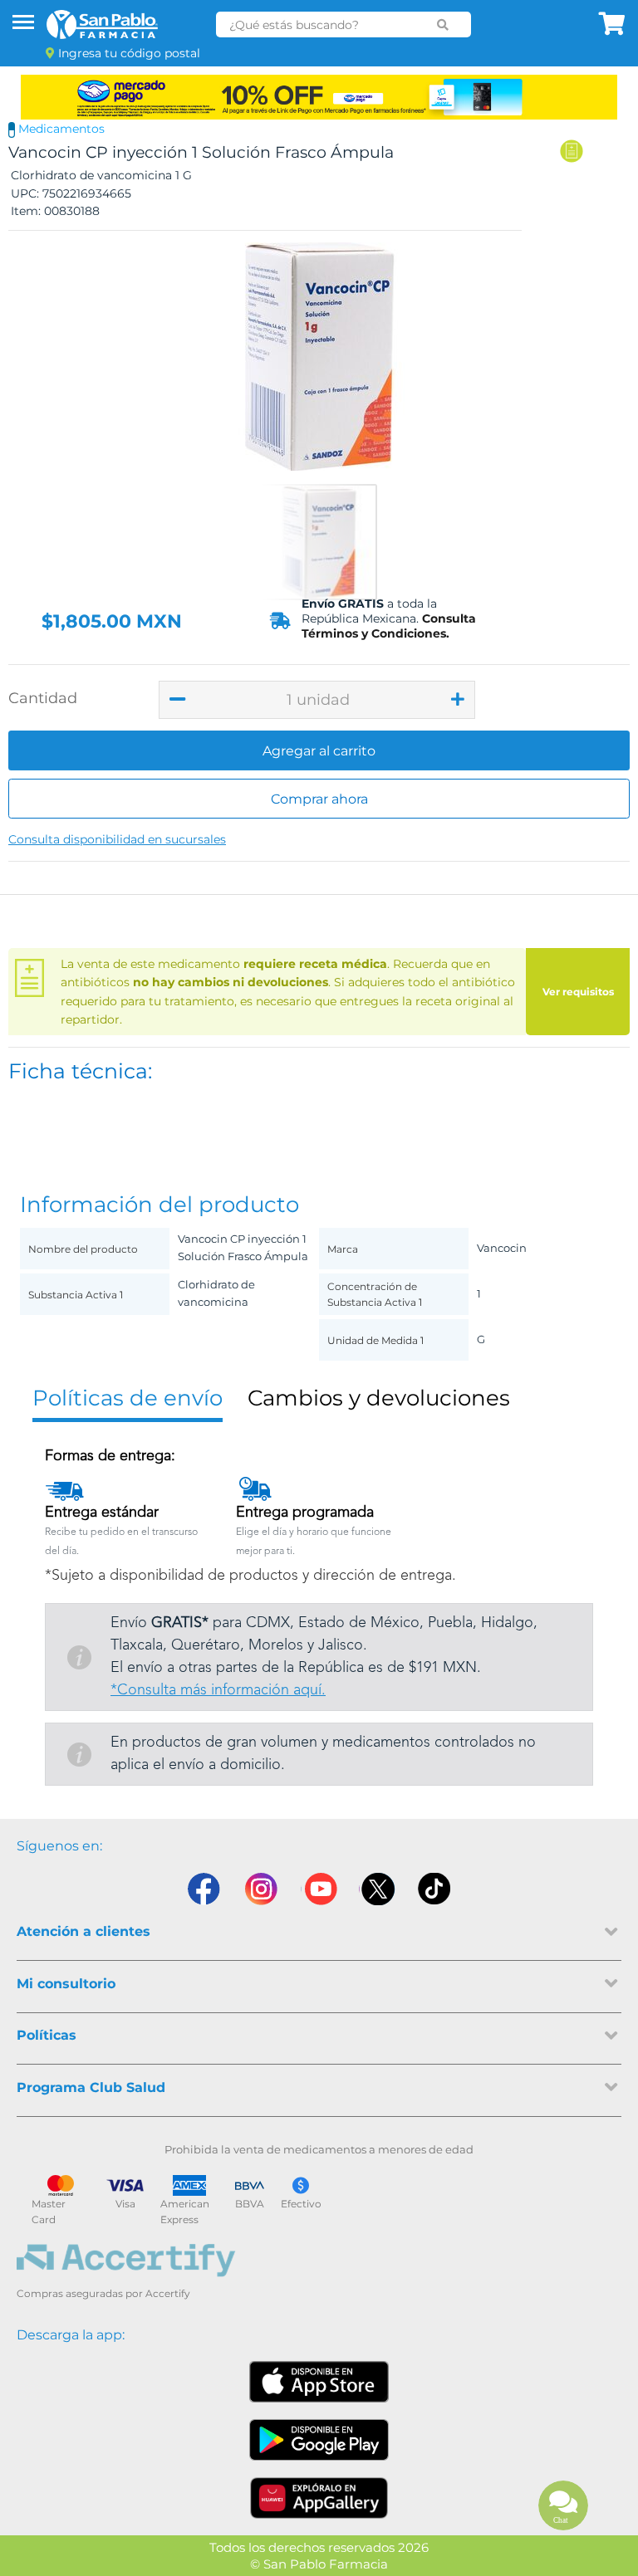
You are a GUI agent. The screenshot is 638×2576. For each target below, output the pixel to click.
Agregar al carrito (319, 751)
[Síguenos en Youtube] (319, 1889)
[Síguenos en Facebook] (203, 1889)
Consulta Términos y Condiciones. (389, 626)
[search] (443, 25)
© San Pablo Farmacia (319, 2564)
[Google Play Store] (319, 2440)
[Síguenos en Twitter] (377, 1889)
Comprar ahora (319, 799)
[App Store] (319, 2382)
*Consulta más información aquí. (218, 1690)
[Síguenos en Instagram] (261, 1889)
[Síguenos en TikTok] (435, 1889)
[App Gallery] (319, 2498)
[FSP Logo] (102, 24)
